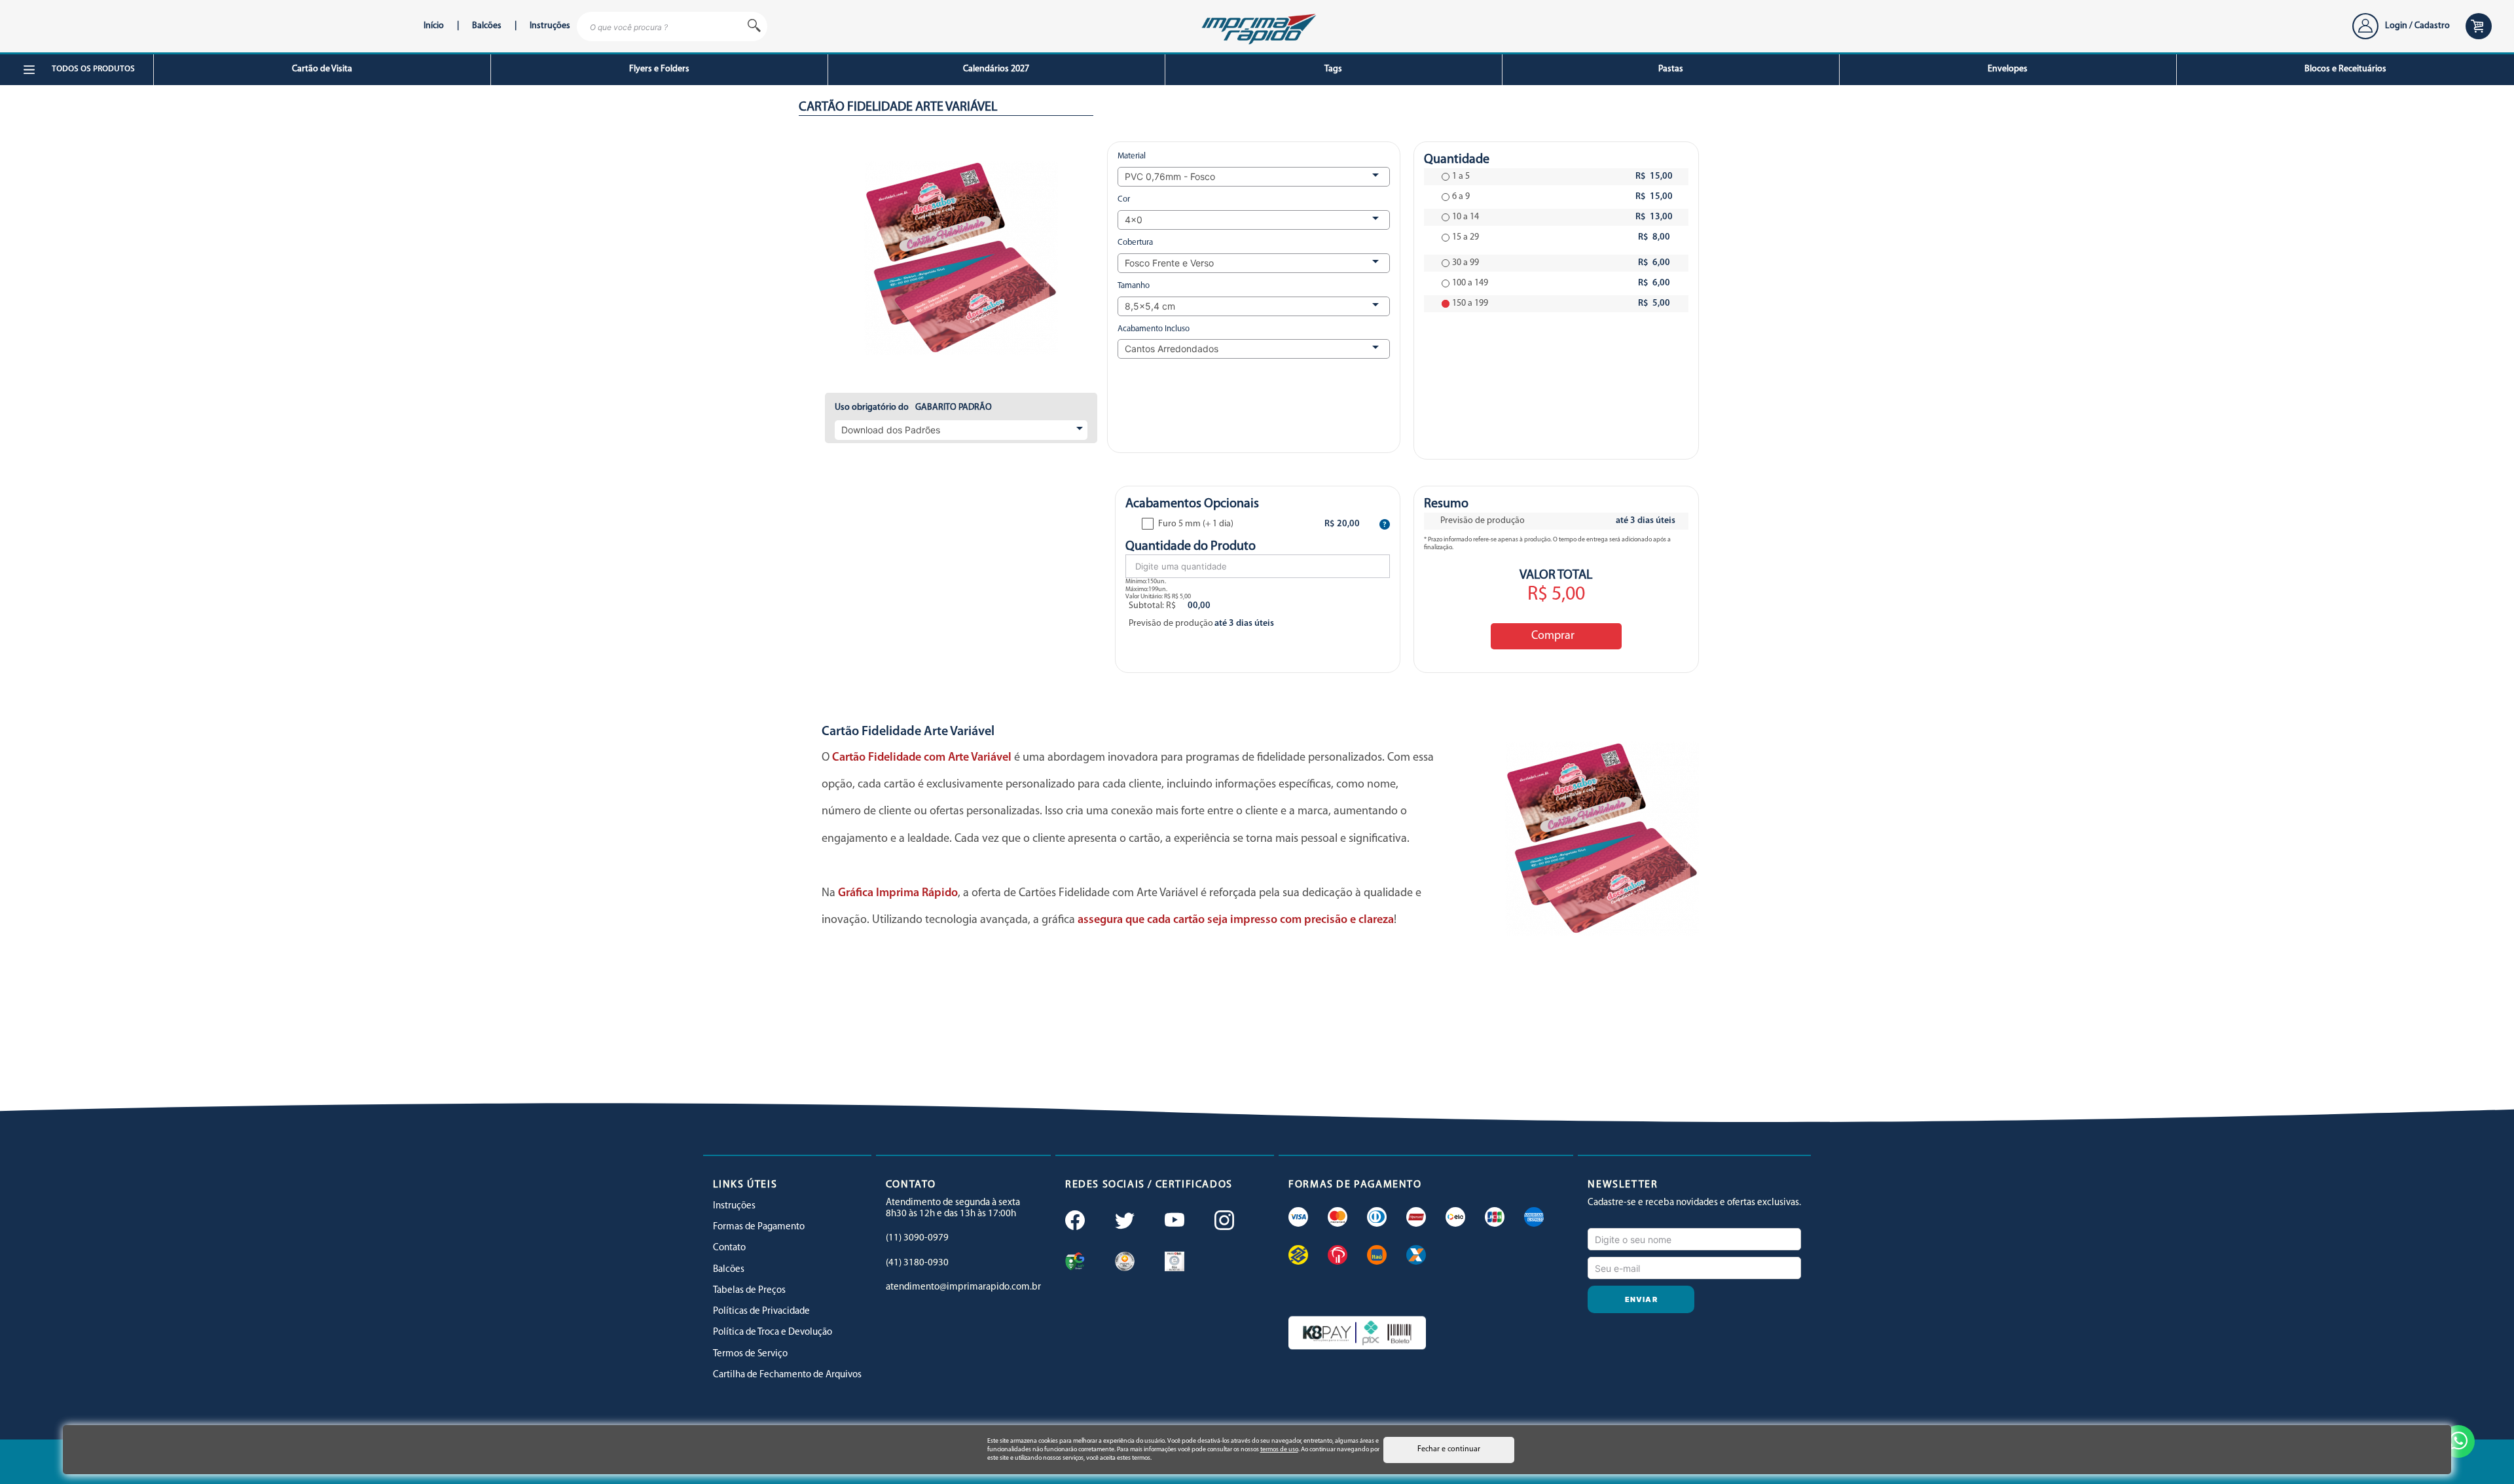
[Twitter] (1123, 1222)
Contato (729, 1248)
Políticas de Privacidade (761, 1312)
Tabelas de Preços (749, 1291)
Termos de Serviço (750, 1354)
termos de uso (1279, 1450)
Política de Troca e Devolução (773, 1332)
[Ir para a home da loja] (1257, 27)
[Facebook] (1074, 1222)
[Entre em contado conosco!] (2458, 1441)
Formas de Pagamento (759, 1227)
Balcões (487, 26)
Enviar (1641, 1299)
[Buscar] (754, 27)
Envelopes (2008, 69)
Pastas (1671, 69)
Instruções (550, 26)
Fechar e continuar (1449, 1449)
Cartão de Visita (322, 69)
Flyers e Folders (659, 69)
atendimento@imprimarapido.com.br (963, 1287)
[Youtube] (1173, 1222)
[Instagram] (1223, 1222)
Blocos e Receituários (2345, 69)
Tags (1333, 69)
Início (434, 26)
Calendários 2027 (996, 69)
